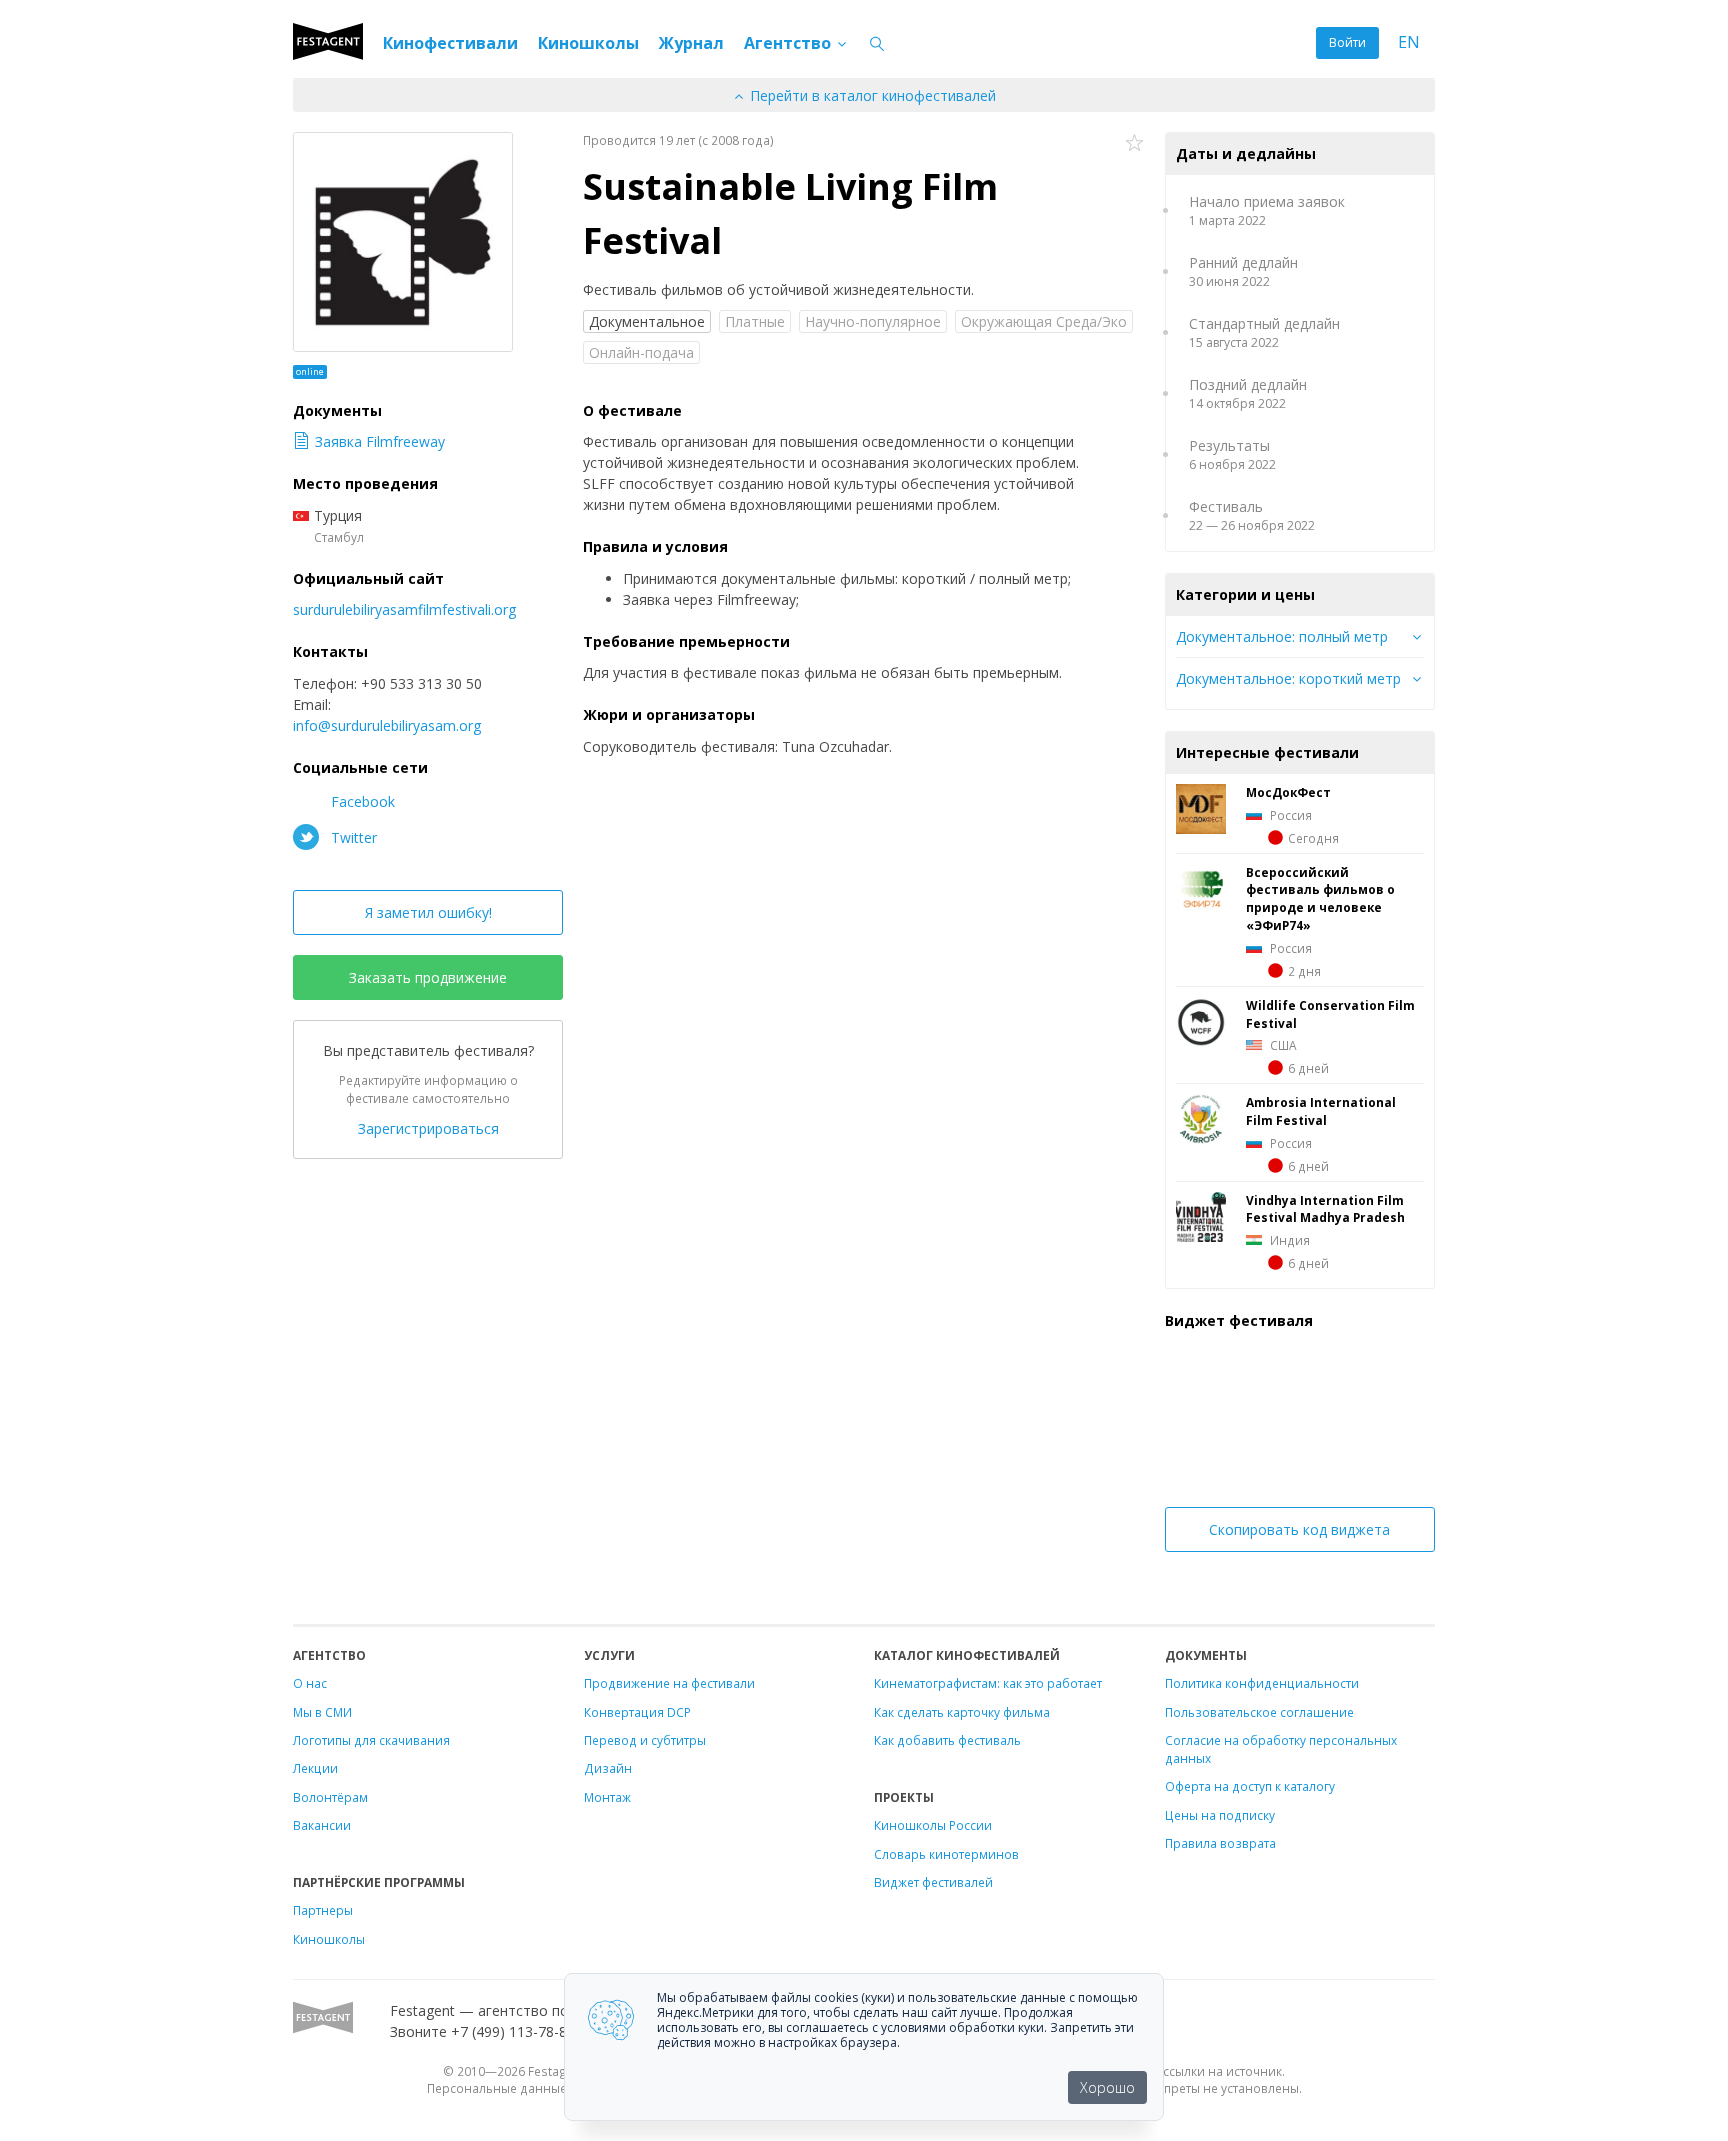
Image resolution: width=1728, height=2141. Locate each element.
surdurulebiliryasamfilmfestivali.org (404, 609)
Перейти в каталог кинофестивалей (871, 95)
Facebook (361, 801)
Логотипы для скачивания (371, 1740)
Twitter (352, 837)
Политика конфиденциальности (1262, 1683)
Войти (1347, 42)
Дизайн (608, 1768)
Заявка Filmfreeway (380, 441)
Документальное (647, 321)
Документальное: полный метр (1282, 636)
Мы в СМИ (322, 1712)
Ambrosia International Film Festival (1321, 1111)
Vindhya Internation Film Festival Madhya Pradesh (1325, 1209)
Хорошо (1107, 2087)
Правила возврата (1220, 1843)
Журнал (691, 43)
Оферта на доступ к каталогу (1250, 1786)
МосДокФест (1288, 792)
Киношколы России (933, 1825)
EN (1409, 42)
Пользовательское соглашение (1259, 1712)
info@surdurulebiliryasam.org (387, 725)
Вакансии (322, 1825)
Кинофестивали (450, 43)
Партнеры (323, 1910)
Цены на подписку (1220, 1815)
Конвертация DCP (637, 1712)
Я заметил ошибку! (428, 912)
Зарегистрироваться (428, 1128)
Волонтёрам (330, 1797)
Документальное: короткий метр (1288, 678)
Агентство (789, 43)
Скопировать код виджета (1299, 1529)
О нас (310, 1683)
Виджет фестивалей (933, 1882)
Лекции (315, 1768)
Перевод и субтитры (645, 1740)
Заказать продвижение (428, 977)
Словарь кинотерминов (946, 1854)
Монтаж (607, 1797)
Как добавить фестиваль (947, 1740)
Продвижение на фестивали (669, 1683)
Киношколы (588, 43)
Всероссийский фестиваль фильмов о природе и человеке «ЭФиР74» (1320, 899)
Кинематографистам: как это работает (988, 1683)
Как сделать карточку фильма (962, 1712)
